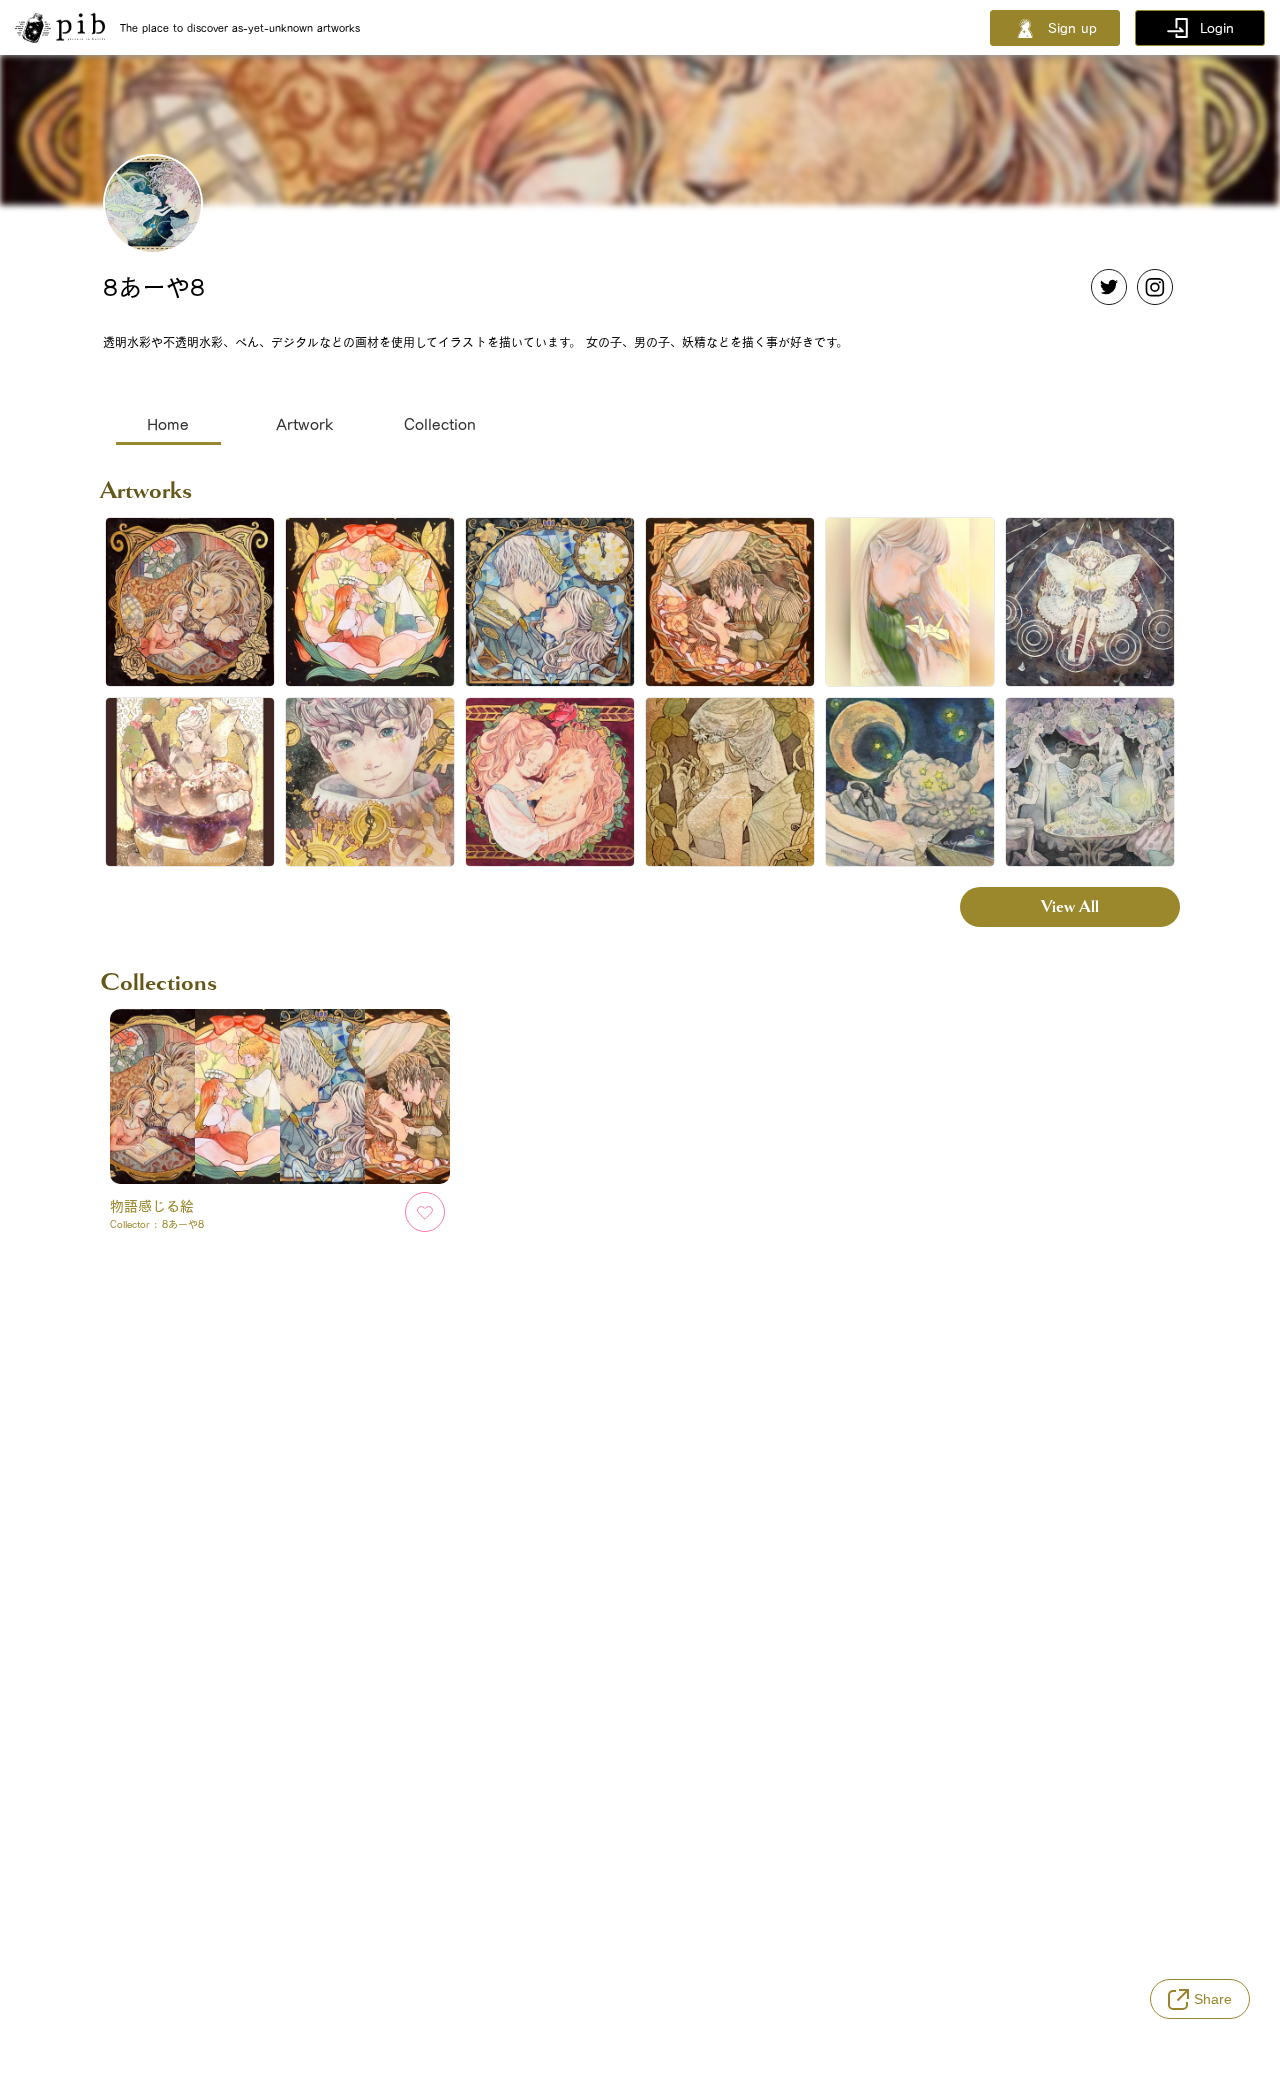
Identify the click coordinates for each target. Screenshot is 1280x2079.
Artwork (304, 424)
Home (168, 424)
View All (1070, 906)
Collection (440, 424)
